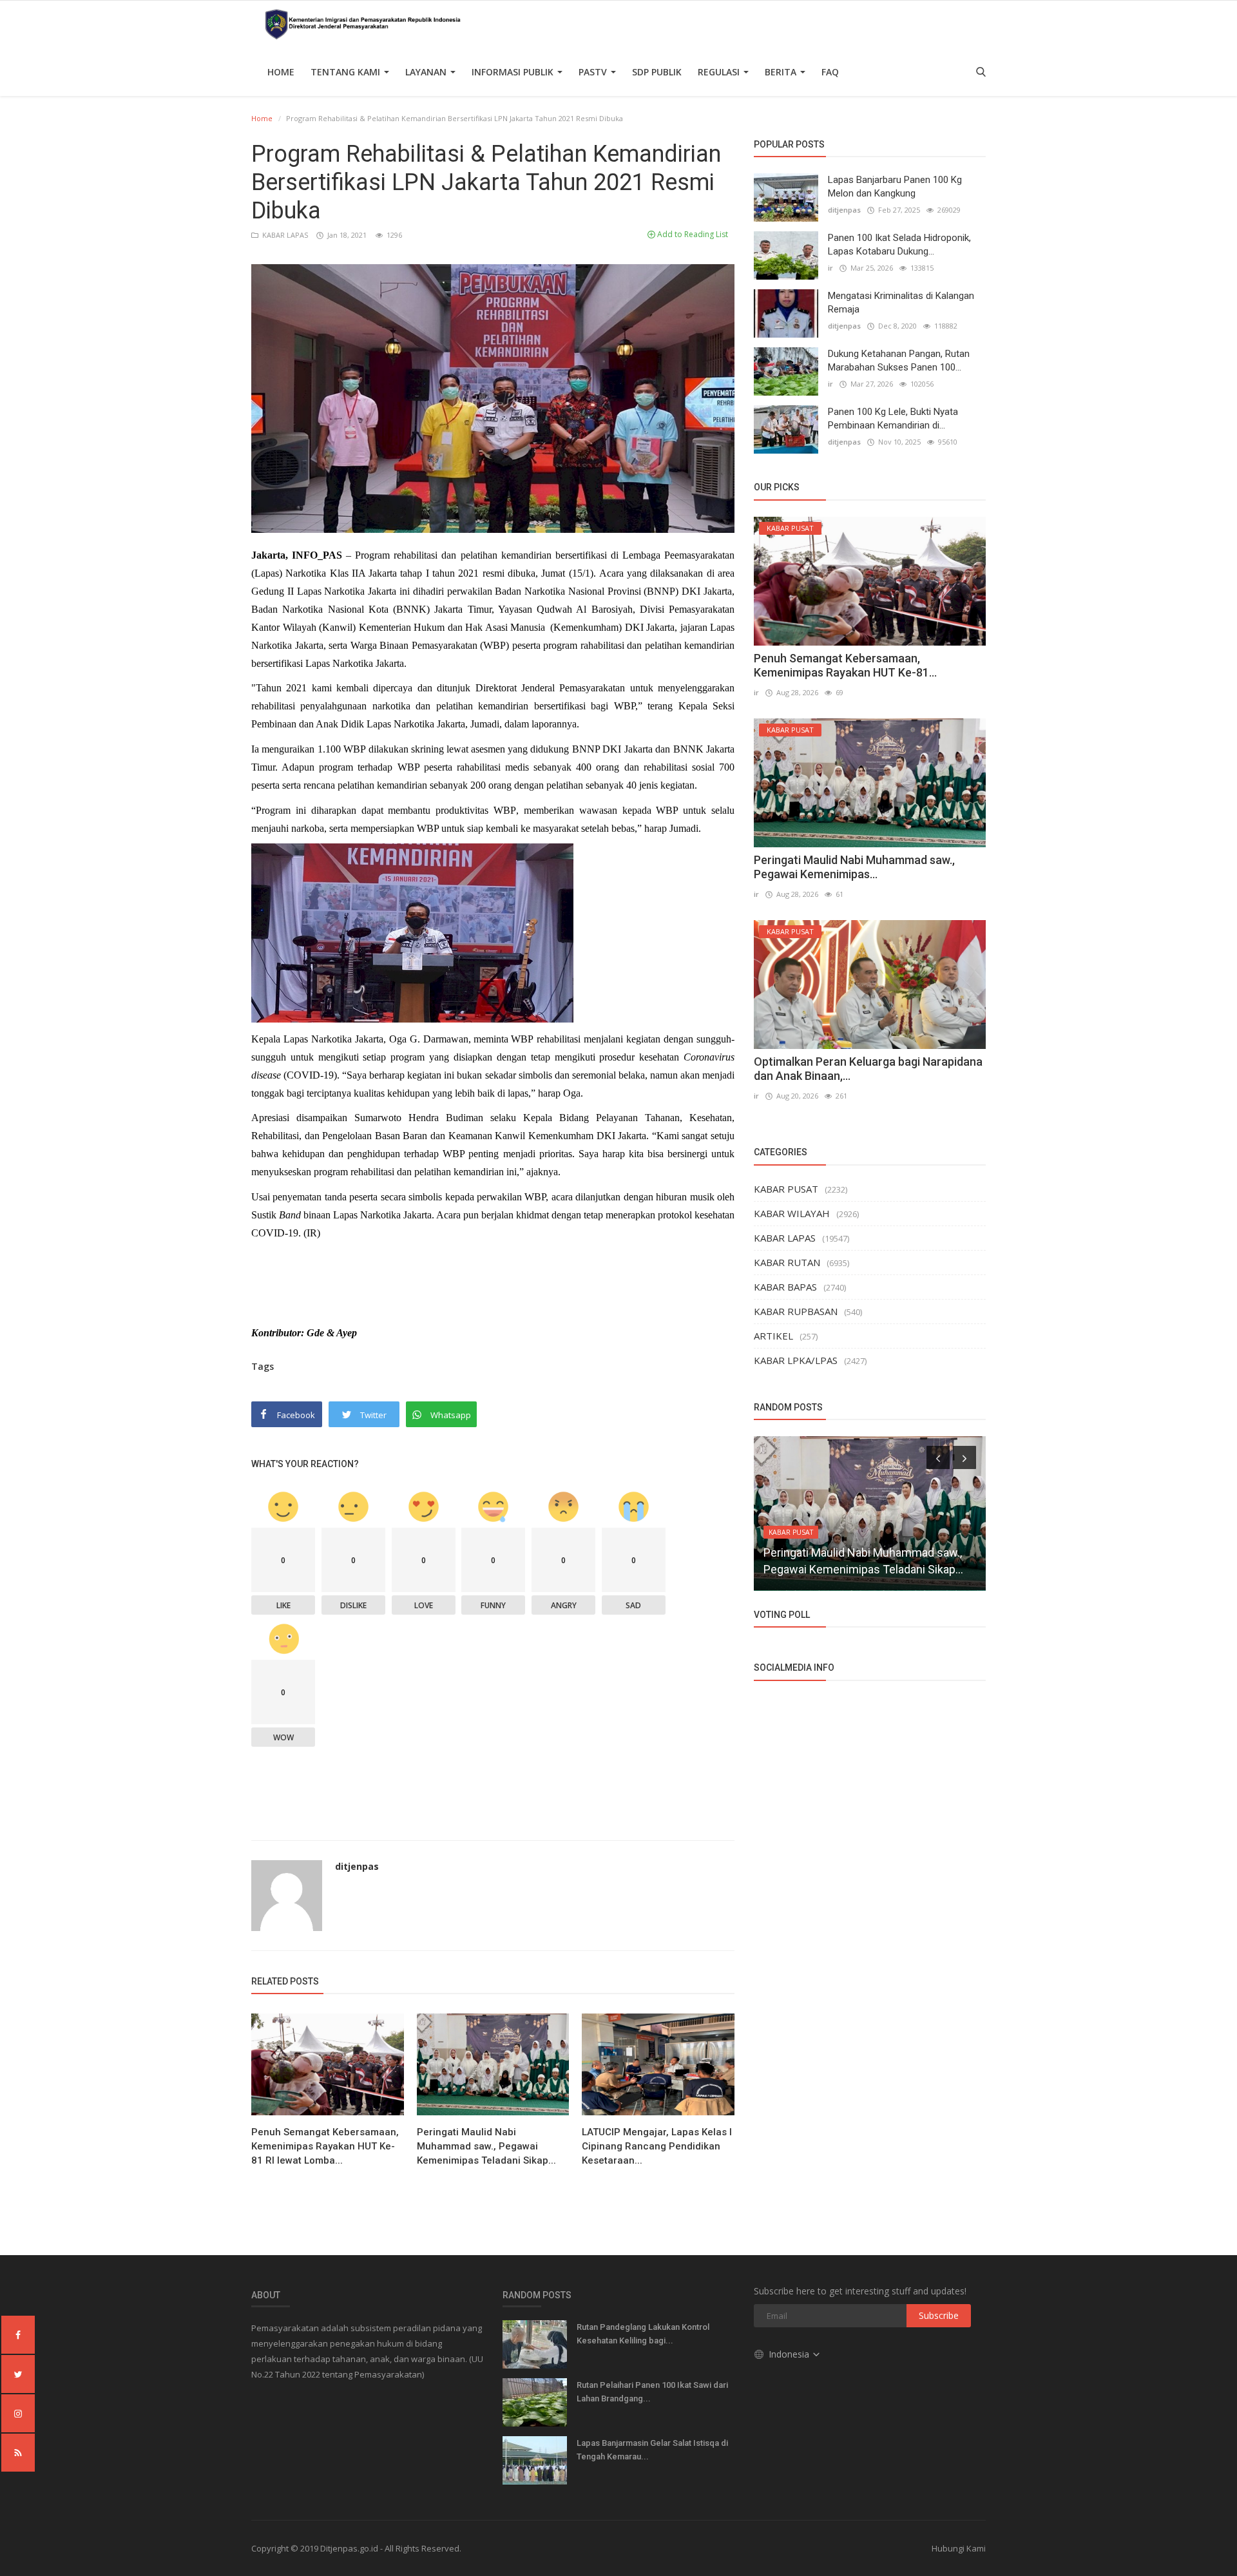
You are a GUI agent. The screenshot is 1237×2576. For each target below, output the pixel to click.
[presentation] (938, 1457)
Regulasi (720, 72)
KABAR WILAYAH (792, 1213)
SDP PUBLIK (657, 72)
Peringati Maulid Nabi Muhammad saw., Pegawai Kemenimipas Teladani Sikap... (486, 2146)
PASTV (594, 72)
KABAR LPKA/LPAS (796, 1360)
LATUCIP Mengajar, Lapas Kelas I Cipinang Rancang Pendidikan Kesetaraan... (657, 2146)
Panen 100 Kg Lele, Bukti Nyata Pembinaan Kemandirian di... (893, 418)
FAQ (830, 72)
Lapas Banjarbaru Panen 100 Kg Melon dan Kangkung (895, 187)
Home (281, 72)
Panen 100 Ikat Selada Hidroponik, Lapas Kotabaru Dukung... (899, 245)
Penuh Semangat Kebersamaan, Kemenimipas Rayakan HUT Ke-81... (845, 665)
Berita (782, 72)
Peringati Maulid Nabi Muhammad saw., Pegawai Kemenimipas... (854, 867)
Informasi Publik (514, 72)
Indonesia (790, 2354)
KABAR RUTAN (787, 1262)
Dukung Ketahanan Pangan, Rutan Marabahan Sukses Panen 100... (899, 360)
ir (830, 268)
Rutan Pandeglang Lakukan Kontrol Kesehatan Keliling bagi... (643, 2334)
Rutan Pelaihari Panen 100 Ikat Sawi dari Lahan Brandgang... (652, 2392)
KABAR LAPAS (284, 235)
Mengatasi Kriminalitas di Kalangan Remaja (901, 303)
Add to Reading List (692, 234)
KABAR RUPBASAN (796, 1311)
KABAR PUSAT (786, 1189)
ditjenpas (357, 1866)
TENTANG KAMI (347, 72)
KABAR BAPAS (785, 1287)
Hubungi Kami (959, 2548)
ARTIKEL (773, 1336)
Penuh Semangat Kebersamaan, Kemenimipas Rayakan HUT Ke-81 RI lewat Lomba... (325, 2146)
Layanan (427, 72)
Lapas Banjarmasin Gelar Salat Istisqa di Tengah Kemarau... (652, 2450)
